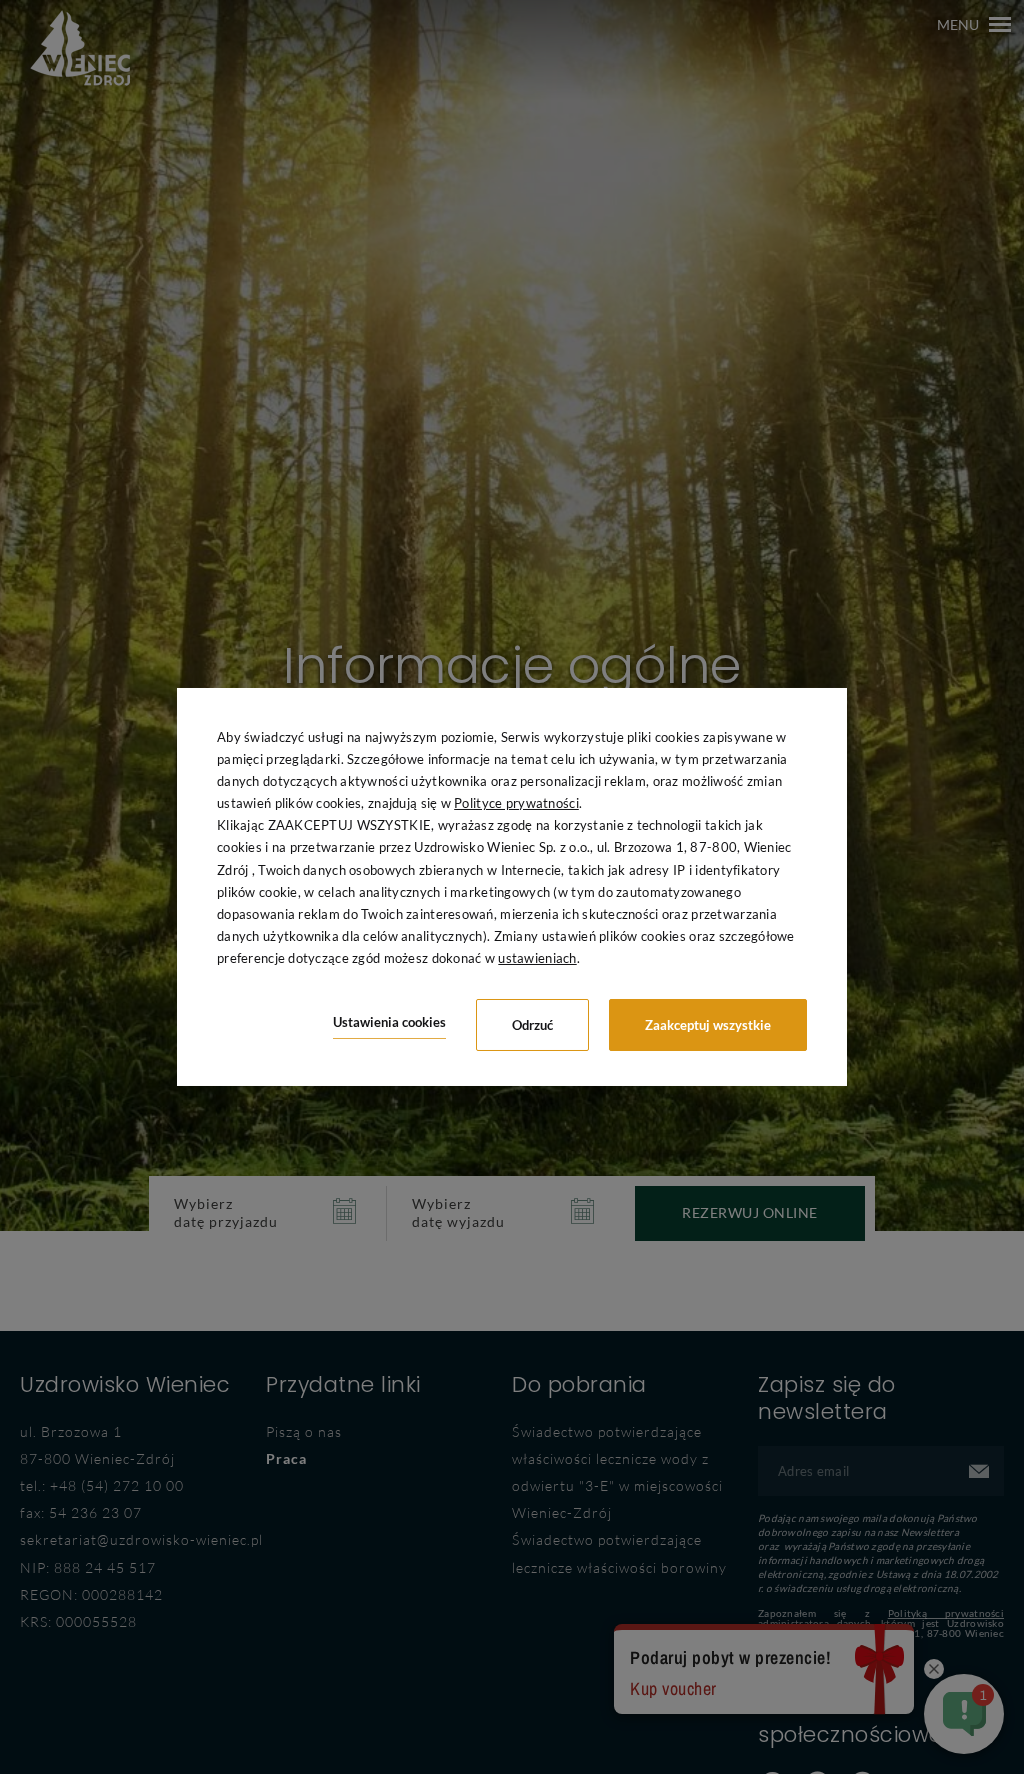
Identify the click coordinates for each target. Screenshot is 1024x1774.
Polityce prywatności (516, 803)
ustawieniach (537, 958)
